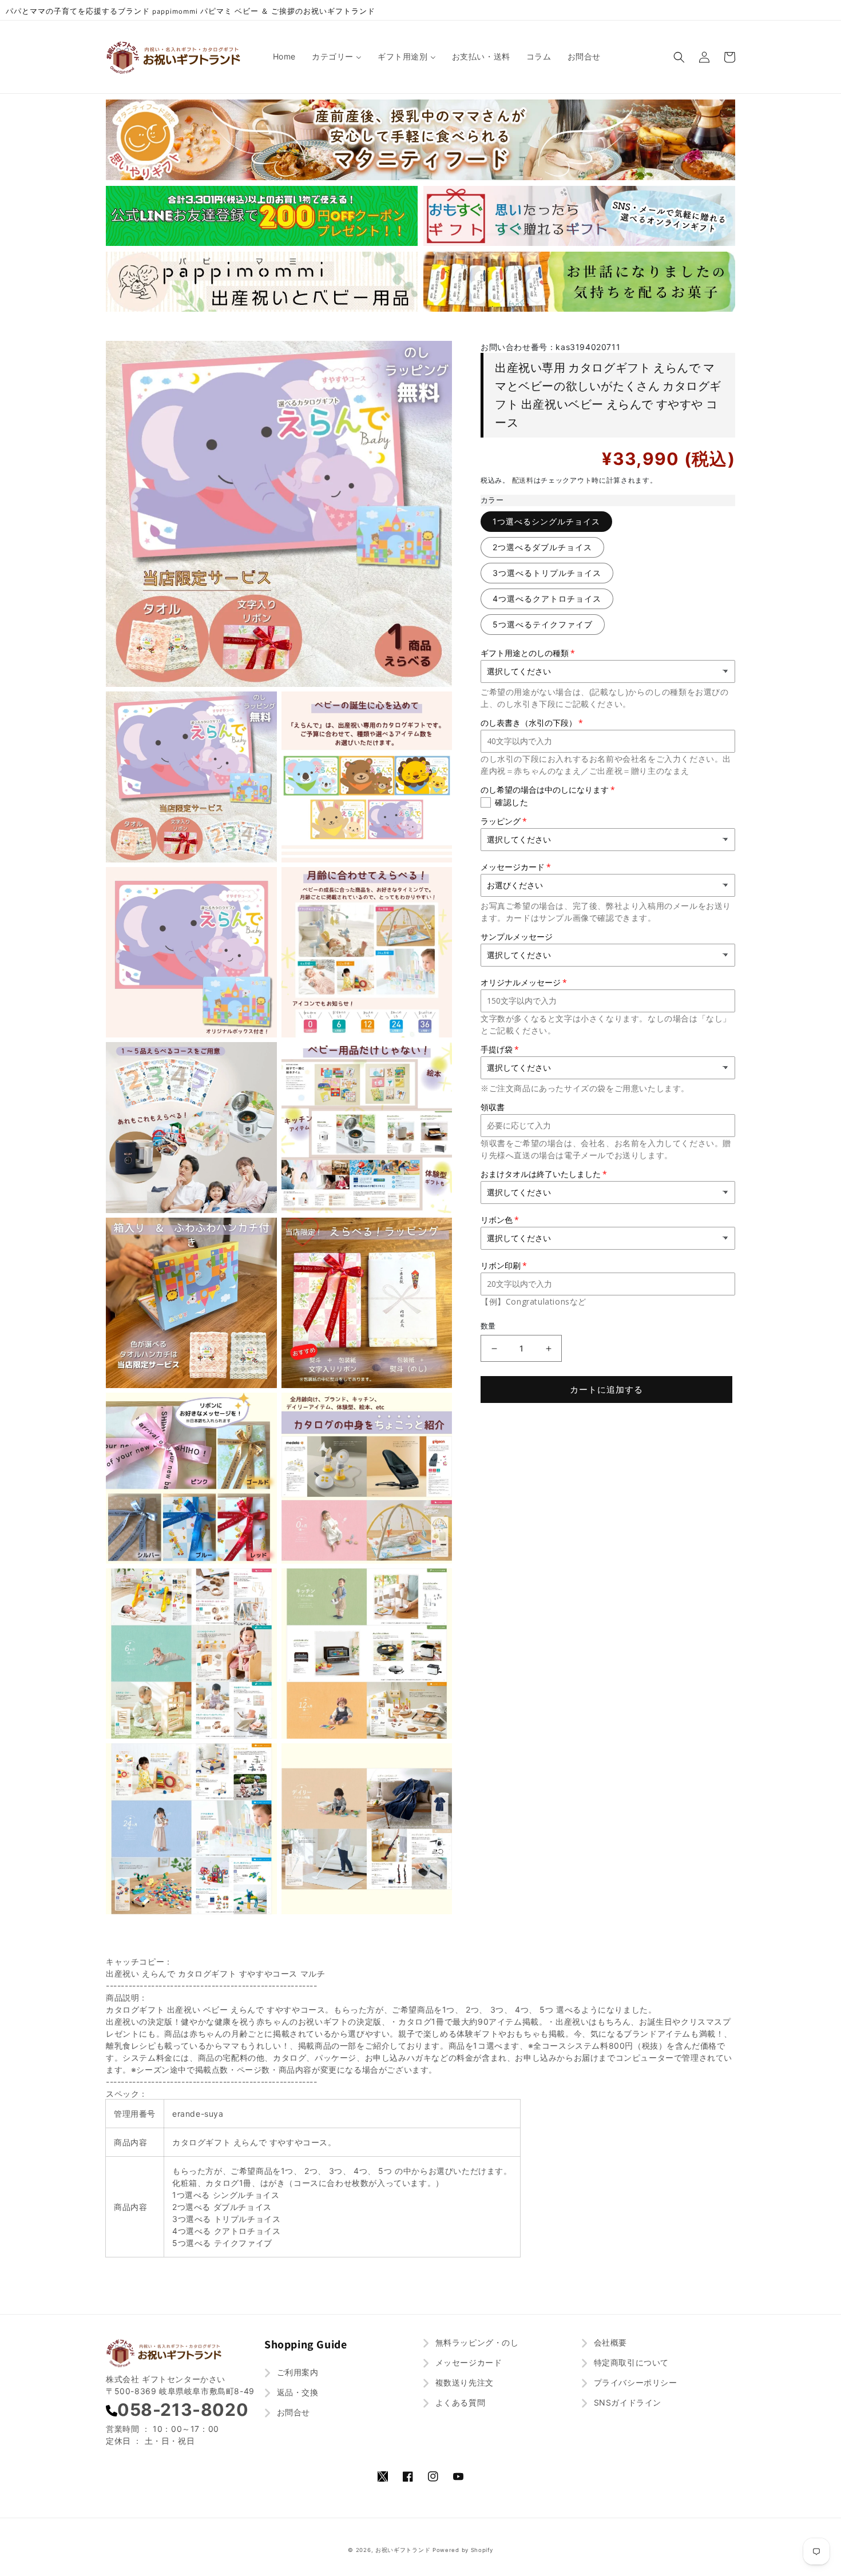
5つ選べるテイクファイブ (543, 624)
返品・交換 (296, 2392)
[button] (679, 57)
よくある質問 (459, 2402)
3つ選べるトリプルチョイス (547, 573)
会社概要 (609, 2342)
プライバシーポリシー (634, 2382)
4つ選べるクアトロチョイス (547, 599)
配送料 (523, 480)
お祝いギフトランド (403, 2550)
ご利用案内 (296, 2372)
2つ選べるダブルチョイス (542, 547)
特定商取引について (630, 2362)
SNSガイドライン (626, 2402)
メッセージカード (467, 2362)
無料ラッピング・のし (476, 2342)
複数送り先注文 (463, 2382)
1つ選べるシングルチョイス (546, 521)
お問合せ (292, 2412)
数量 (488, 1326)
